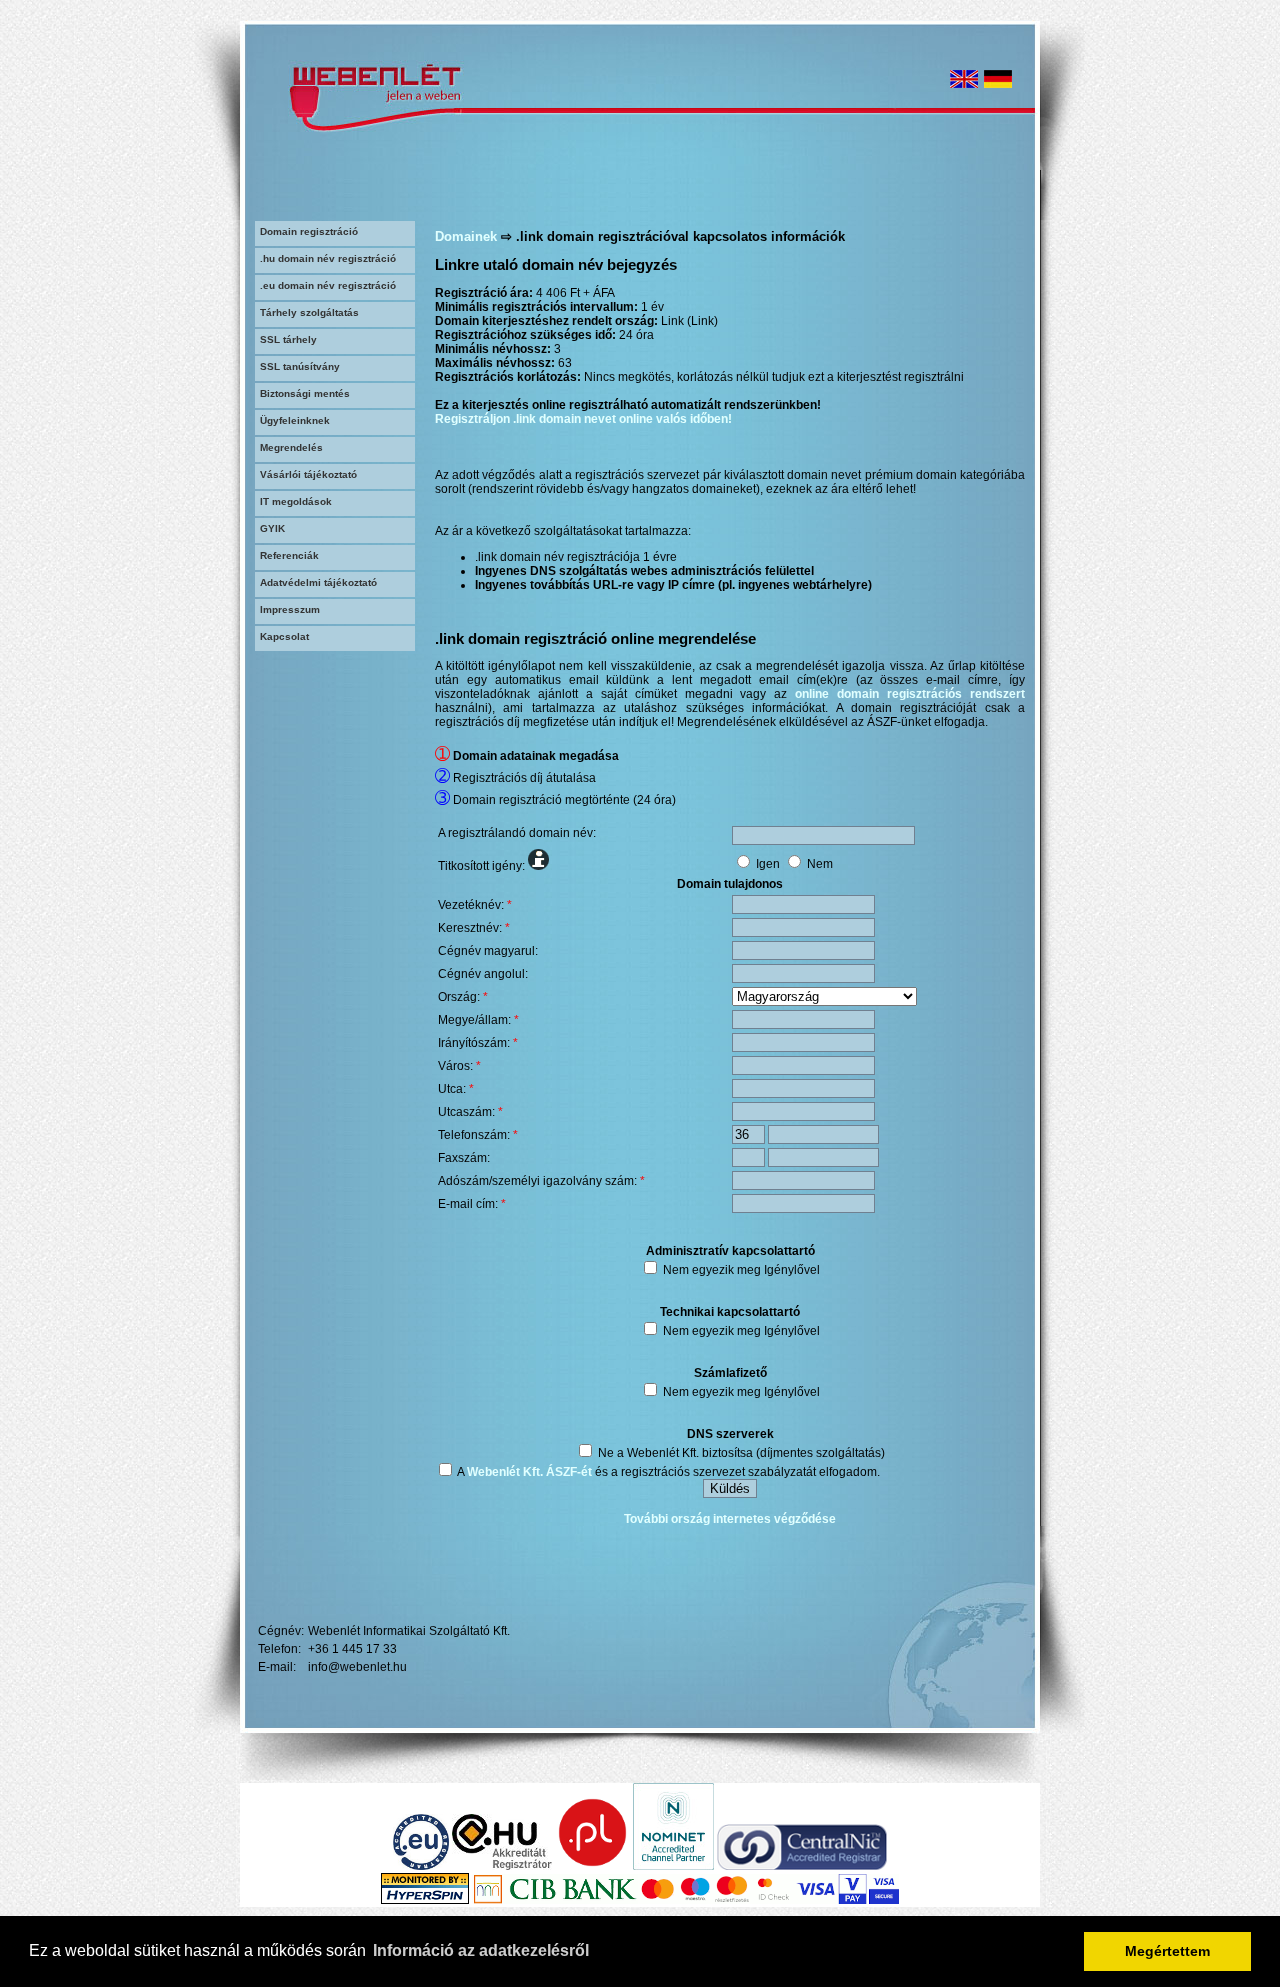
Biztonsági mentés (305, 393)
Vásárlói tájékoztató (308, 474)
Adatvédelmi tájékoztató (318, 582)
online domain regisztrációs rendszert (910, 694)
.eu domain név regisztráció (328, 285)
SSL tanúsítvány (300, 366)
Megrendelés (291, 447)
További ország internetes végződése (730, 1519)
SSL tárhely (288, 339)
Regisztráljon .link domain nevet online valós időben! (583, 419)
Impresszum (290, 609)
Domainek (466, 236)
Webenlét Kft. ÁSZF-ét (529, 1472)
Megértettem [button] (1167, 1951)
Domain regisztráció (309, 231)
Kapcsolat (284, 636)
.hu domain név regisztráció (328, 258)
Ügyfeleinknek (295, 420)
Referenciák (289, 555)
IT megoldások (296, 501)
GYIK (272, 528)
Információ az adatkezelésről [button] (481, 1950)
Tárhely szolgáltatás (309, 312)
